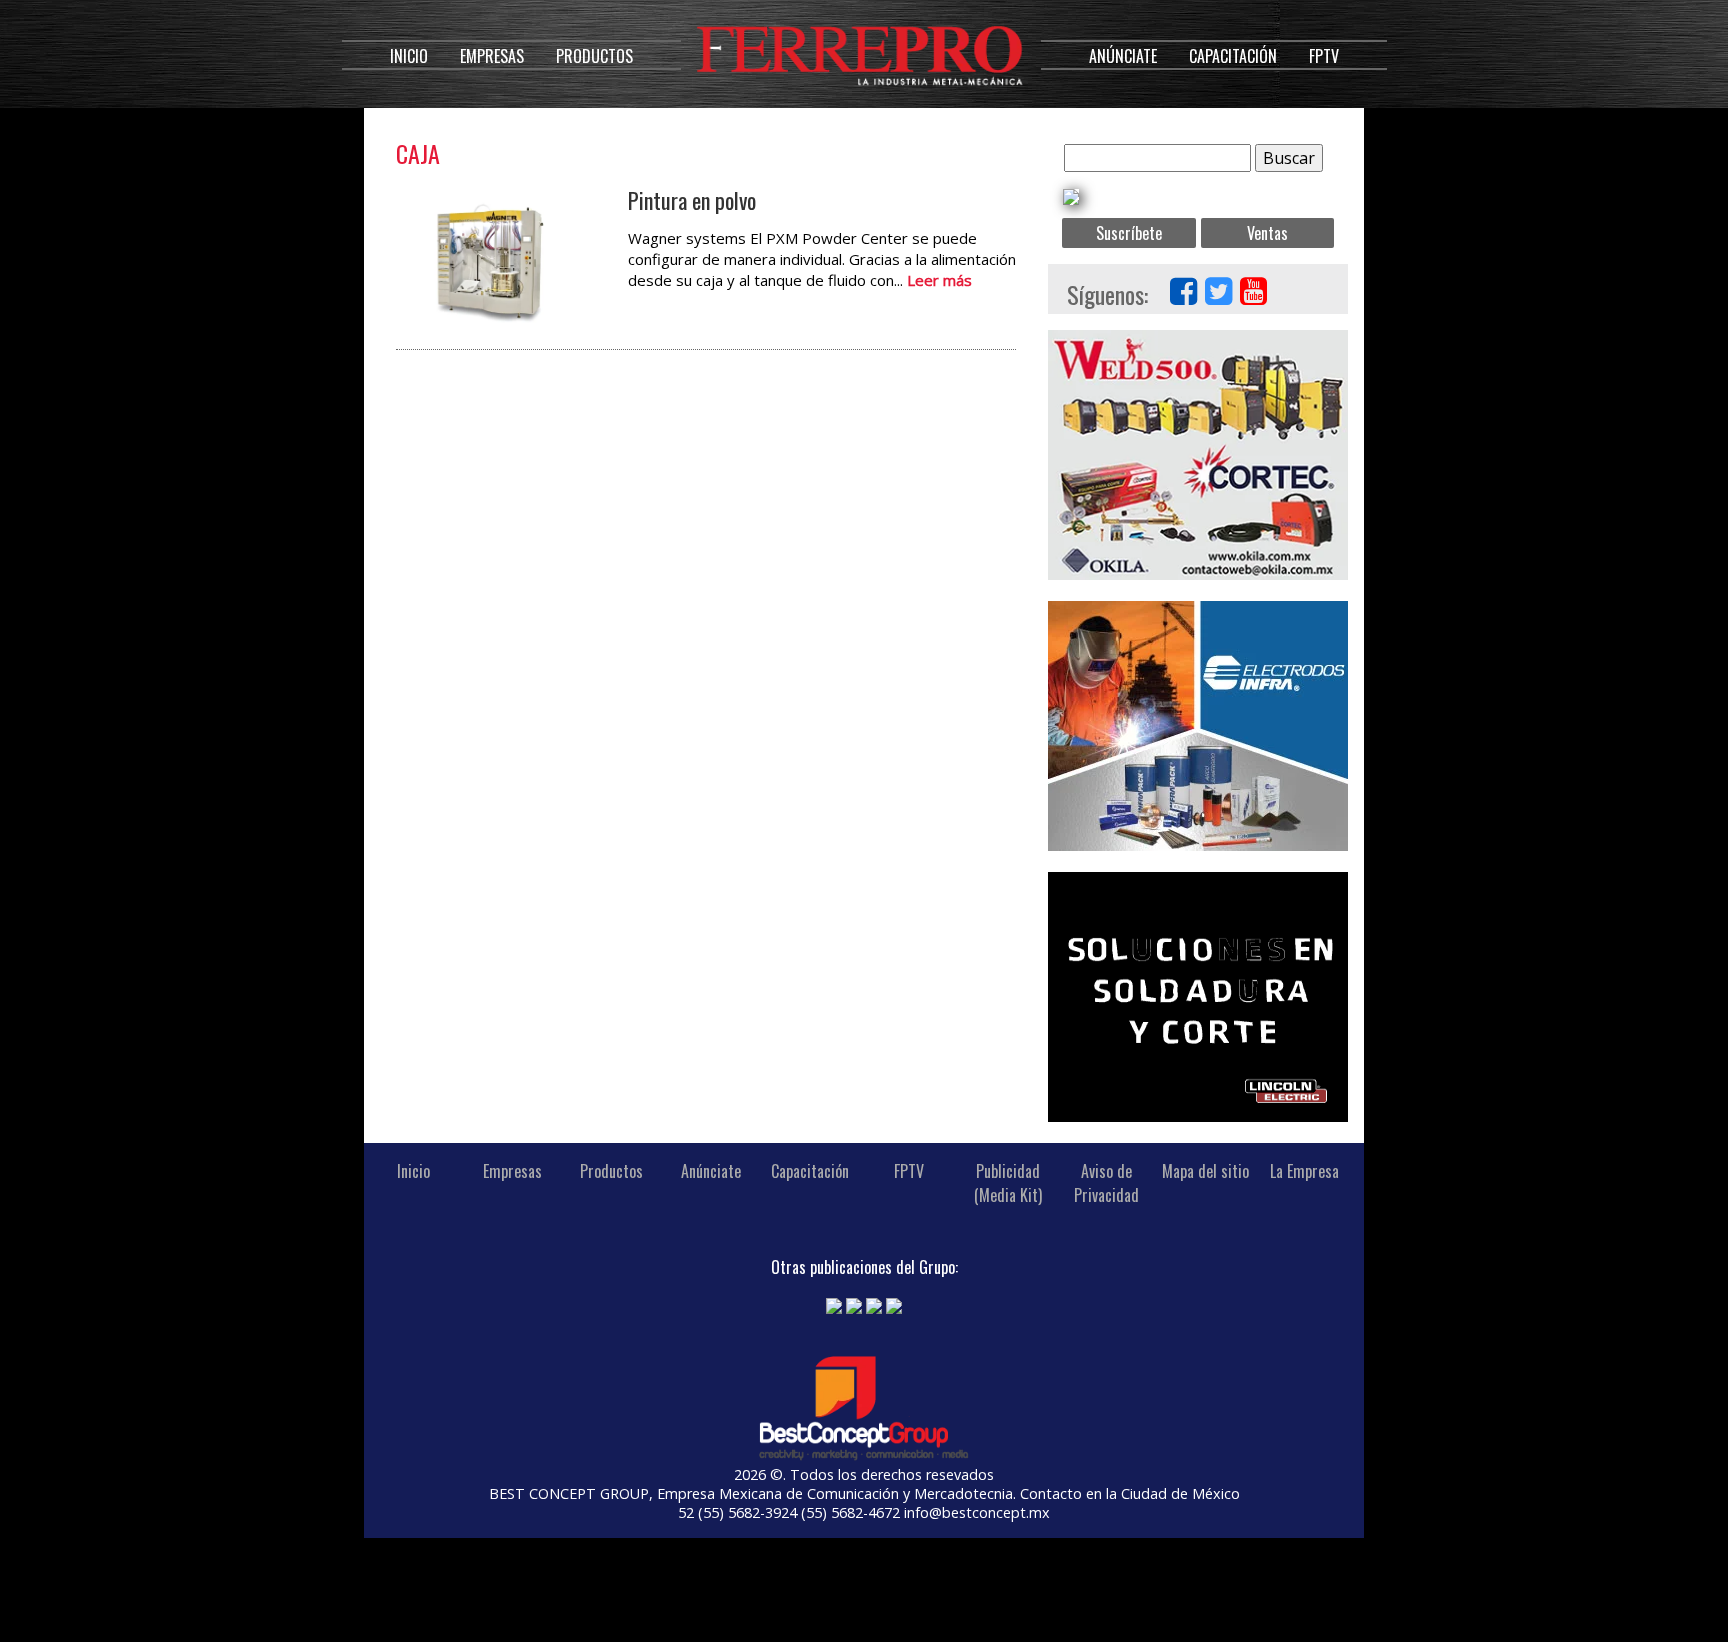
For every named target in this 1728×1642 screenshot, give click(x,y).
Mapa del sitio (1205, 1171)
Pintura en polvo (692, 200)
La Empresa (1304, 1171)
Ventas (1267, 233)
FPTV (1324, 56)
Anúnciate (1123, 56)
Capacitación (1233, 56)
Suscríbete (1129, 233)
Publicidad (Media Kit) (1008, 1183)
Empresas (492, 56)
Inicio (409, 56)
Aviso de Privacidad (1106, 1183)
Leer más (939, 280)
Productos (594, 56)
